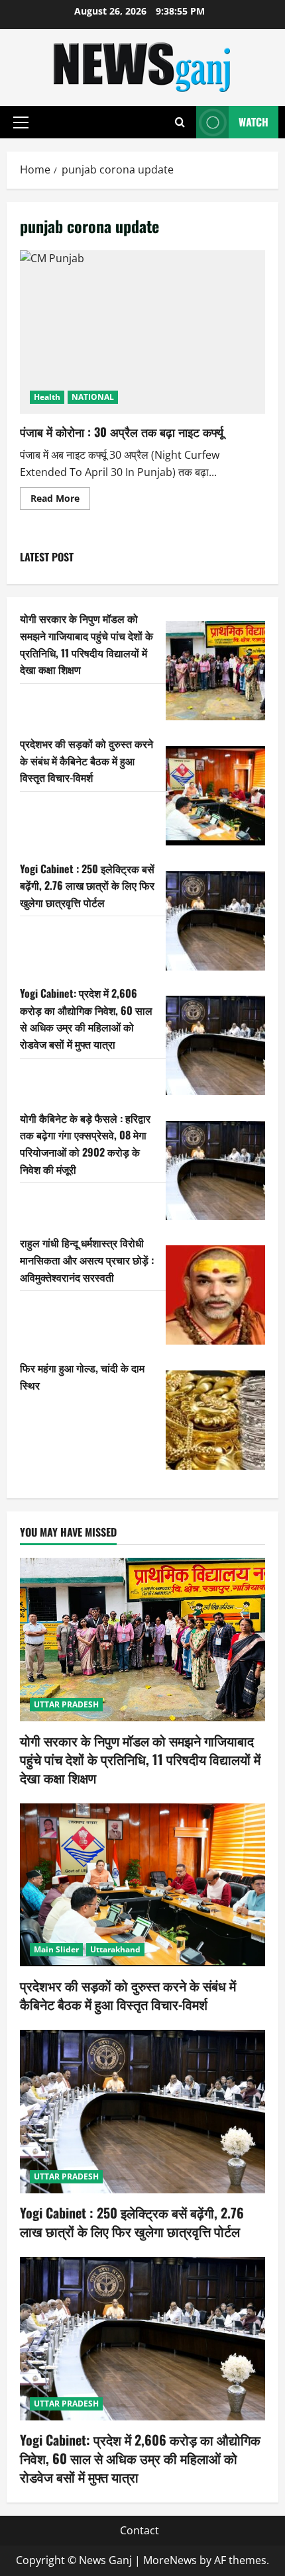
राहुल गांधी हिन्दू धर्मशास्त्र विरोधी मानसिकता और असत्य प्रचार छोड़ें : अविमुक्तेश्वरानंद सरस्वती (87, 1260)
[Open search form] (180, 122)
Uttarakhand (115, 1949)
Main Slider (56, 1949)
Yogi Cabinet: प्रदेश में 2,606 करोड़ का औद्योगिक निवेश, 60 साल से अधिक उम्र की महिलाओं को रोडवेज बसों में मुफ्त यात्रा (86, 1019)
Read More (60, 501)
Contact (140, 2530)
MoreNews (170, 2560)
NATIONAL (93, 397)
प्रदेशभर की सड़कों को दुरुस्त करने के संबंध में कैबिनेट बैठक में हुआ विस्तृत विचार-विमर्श (86, 760)
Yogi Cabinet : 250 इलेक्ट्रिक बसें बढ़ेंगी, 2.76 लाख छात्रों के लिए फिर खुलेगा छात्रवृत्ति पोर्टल (87, 885)
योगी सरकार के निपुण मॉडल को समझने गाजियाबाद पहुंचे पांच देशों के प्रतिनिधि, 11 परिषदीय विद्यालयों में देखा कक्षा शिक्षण (86, 644)
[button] (21, 122)
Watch (254, 122)
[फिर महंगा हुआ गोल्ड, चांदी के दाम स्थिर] (215, 1420)
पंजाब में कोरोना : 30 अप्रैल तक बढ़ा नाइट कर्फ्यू (142, 332)
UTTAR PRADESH (66, 1704)
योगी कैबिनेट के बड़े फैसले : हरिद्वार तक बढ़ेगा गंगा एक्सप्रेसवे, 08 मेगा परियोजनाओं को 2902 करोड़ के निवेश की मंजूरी (85, 1144)
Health (47, 397)
